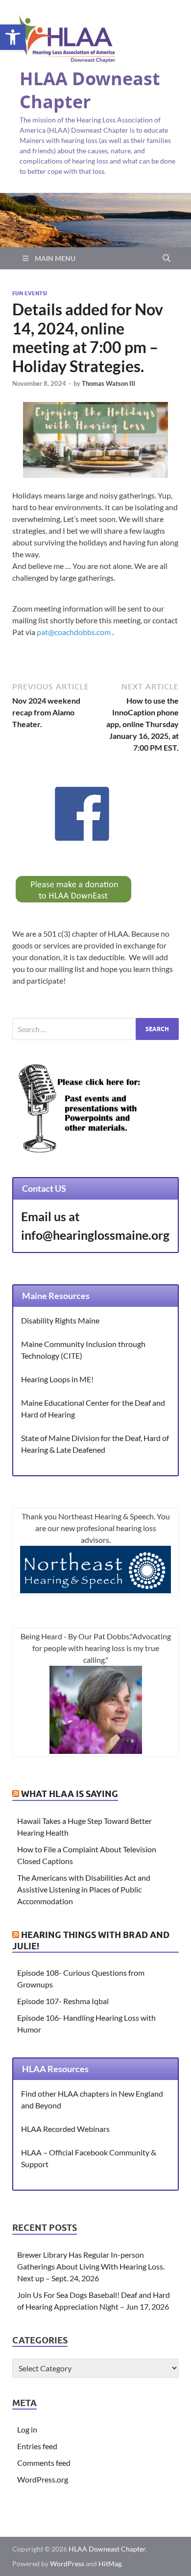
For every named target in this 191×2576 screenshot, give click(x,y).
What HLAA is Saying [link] (70, 1794)
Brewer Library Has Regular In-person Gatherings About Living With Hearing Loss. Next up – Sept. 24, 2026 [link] (91, 2266)
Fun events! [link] (30, 293)
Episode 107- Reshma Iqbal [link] (63, 2001)
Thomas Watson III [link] (108, 383)
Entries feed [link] (37, 2446)
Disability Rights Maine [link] (60, 1320)
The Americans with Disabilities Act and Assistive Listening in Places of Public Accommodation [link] (84, 1889)
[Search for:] (95, 1029)
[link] (13, 37)
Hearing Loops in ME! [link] (57, 1379)
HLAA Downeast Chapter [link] (90, 90)
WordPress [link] (67, 2564)
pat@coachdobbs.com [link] (74, 632)
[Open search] (167, 259)
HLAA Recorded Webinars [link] (65, 2129)
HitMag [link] (110, 2564)
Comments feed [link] (44, 2463)
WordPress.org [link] (43, 2479)
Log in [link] (27, 2429)
